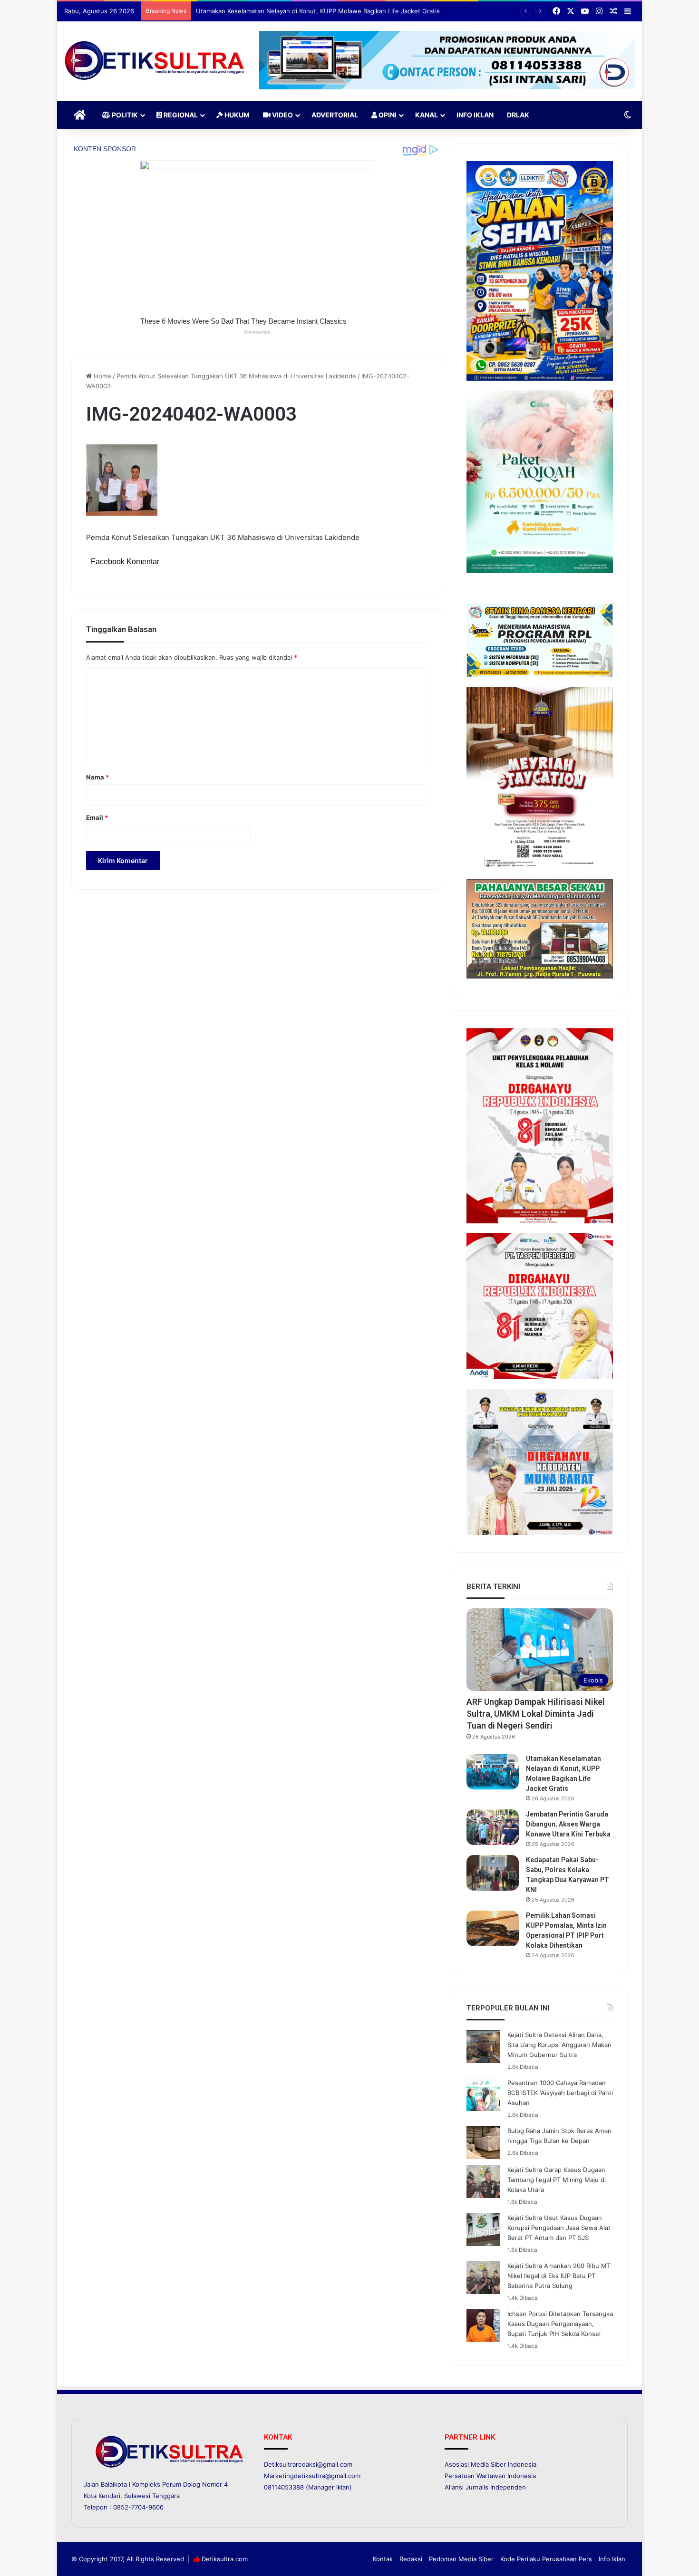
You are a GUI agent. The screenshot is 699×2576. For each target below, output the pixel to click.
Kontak (383, 2559)
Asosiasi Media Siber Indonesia (490, 2464)
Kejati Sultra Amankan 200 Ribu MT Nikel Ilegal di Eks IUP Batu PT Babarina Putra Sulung (559, 2276)
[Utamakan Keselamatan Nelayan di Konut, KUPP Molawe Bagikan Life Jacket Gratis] (493, 1772)
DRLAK (518, 115)
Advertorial (335, 115)
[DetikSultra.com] (155, 61)
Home (102, 376)
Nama (97, 777)
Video (282, 115)
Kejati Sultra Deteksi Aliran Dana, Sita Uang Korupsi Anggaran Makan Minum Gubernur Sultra (559, 2045)
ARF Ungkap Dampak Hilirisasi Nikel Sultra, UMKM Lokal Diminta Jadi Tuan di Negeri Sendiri (536, 1714)
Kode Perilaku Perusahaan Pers (546, 2559)
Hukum (236, 115)
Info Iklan (475, 115)
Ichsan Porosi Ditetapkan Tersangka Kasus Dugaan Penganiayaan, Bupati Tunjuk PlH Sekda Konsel (560, 2324)
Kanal (427, 115)
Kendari (109, 2496)
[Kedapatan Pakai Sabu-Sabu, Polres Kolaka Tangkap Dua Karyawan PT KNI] (493, 1873)
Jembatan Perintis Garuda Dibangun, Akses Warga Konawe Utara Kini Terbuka (311, 11)
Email (97, 817)
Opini (387, 115)
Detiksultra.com (225, 2559)
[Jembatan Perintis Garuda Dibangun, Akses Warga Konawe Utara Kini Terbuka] (493, 1827)
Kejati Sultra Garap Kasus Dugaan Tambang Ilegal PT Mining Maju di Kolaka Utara (557, 2180)
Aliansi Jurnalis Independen (485, 2487)
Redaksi (411, 2559)
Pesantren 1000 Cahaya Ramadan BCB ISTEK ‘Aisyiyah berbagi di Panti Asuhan (560, 2093)
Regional (180, 115)
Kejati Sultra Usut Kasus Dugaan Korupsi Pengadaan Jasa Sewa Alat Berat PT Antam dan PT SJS (559, 2228)
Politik (124, 115)
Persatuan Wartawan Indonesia (490, 2476)
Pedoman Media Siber (461, 2559)
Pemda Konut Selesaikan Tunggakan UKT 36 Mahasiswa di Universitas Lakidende (236, 376)
